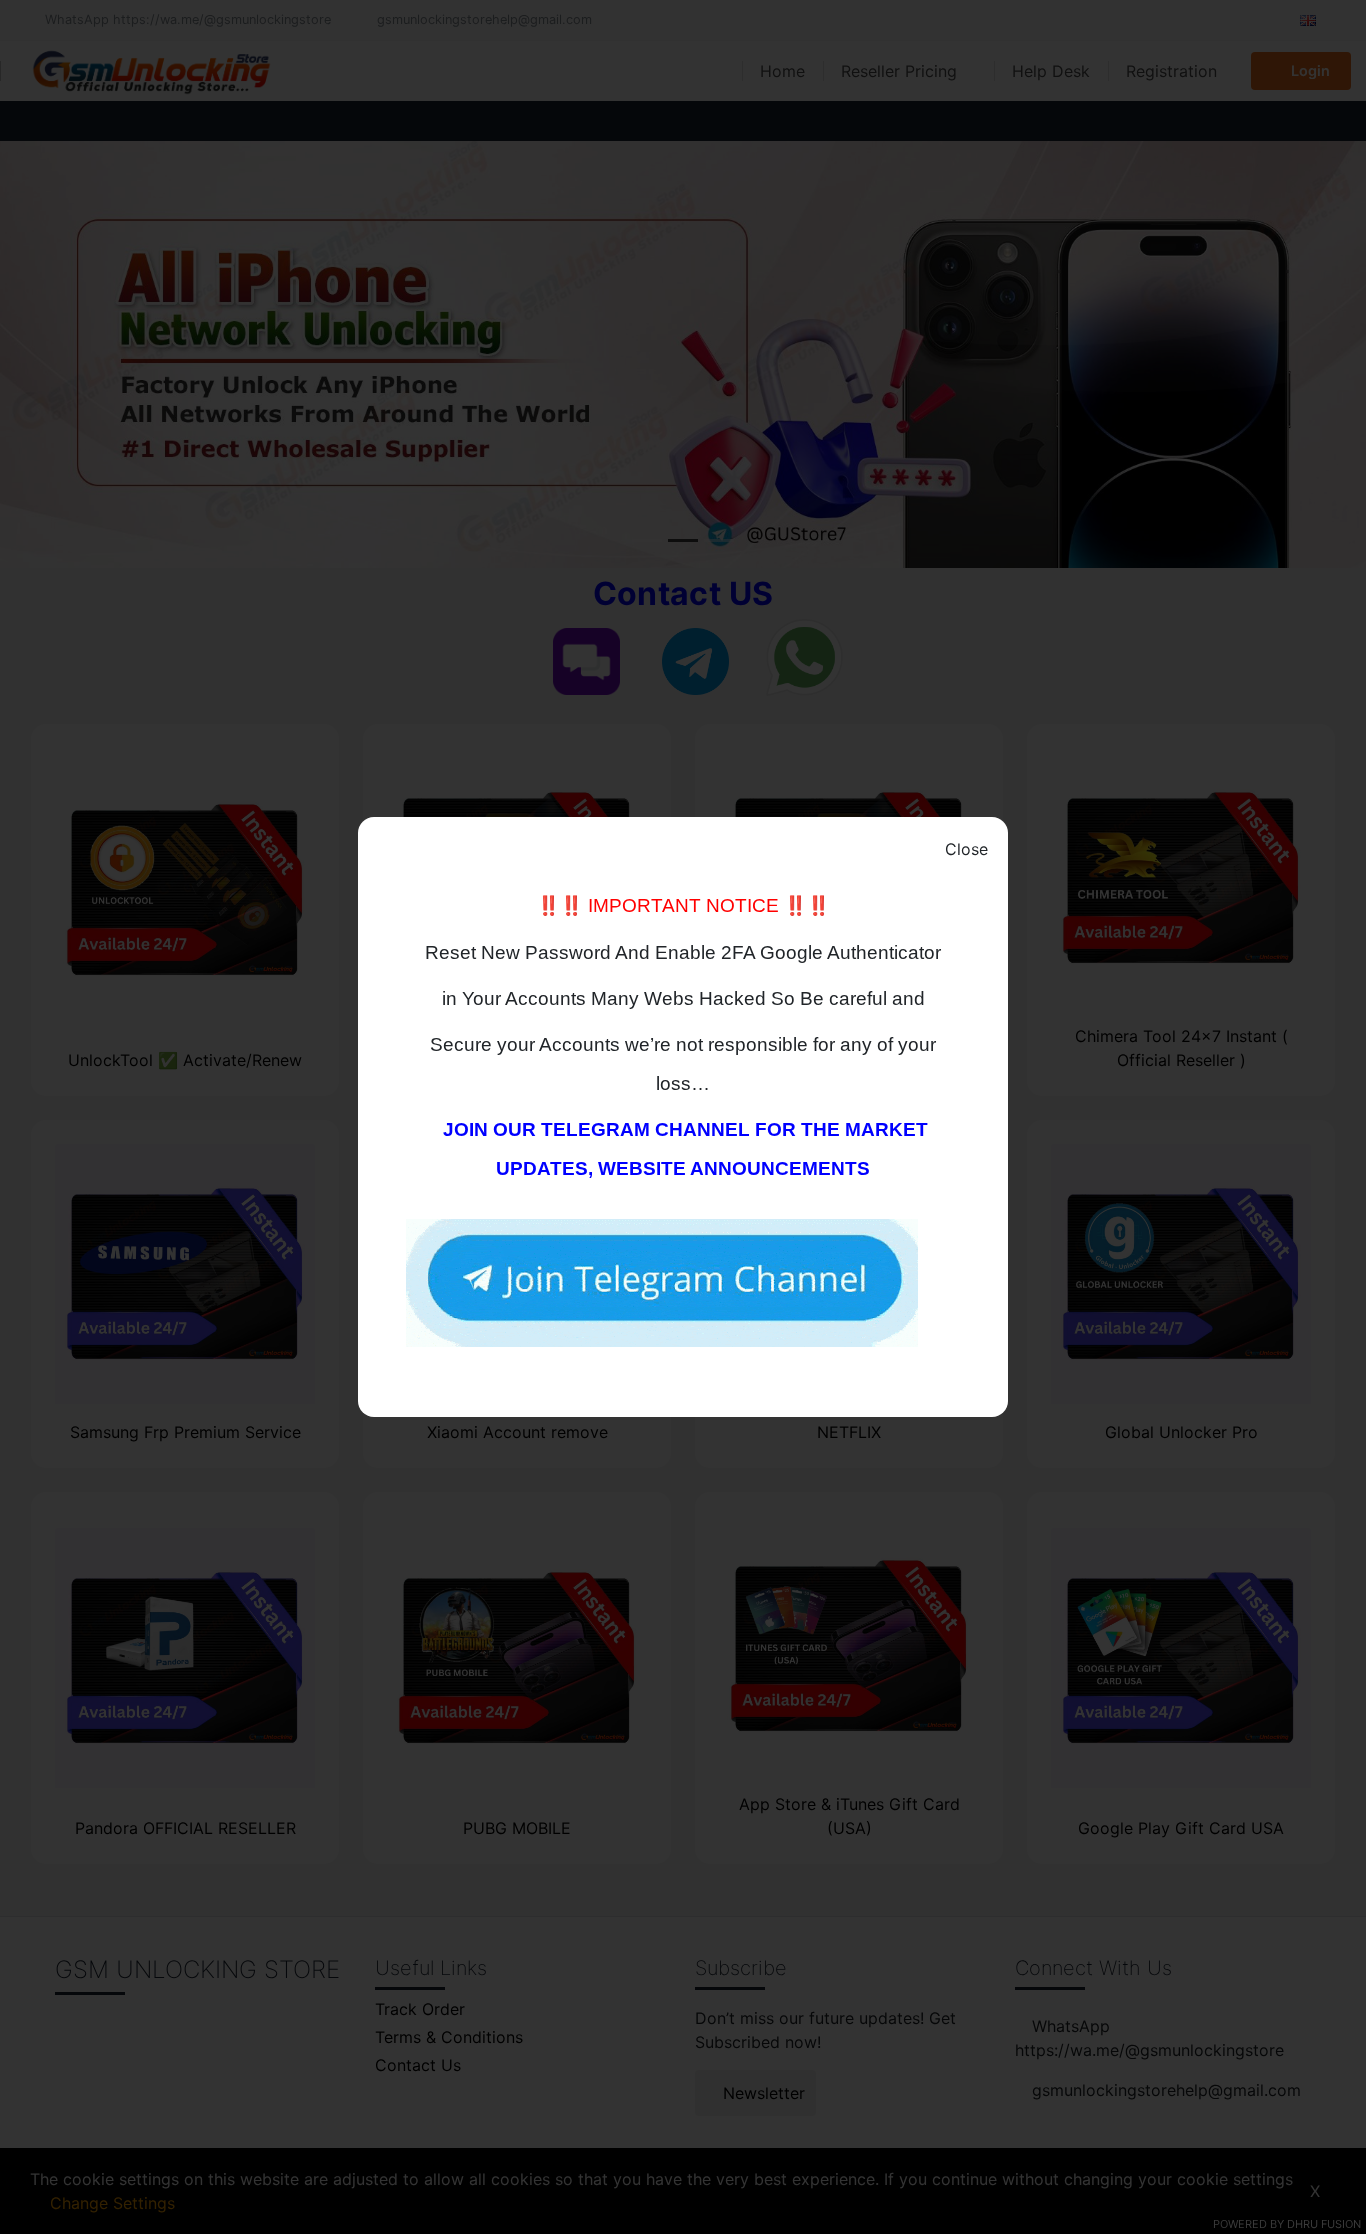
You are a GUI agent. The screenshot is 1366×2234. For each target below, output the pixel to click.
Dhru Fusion (1324, 2224)
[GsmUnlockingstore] (662, 1281)
